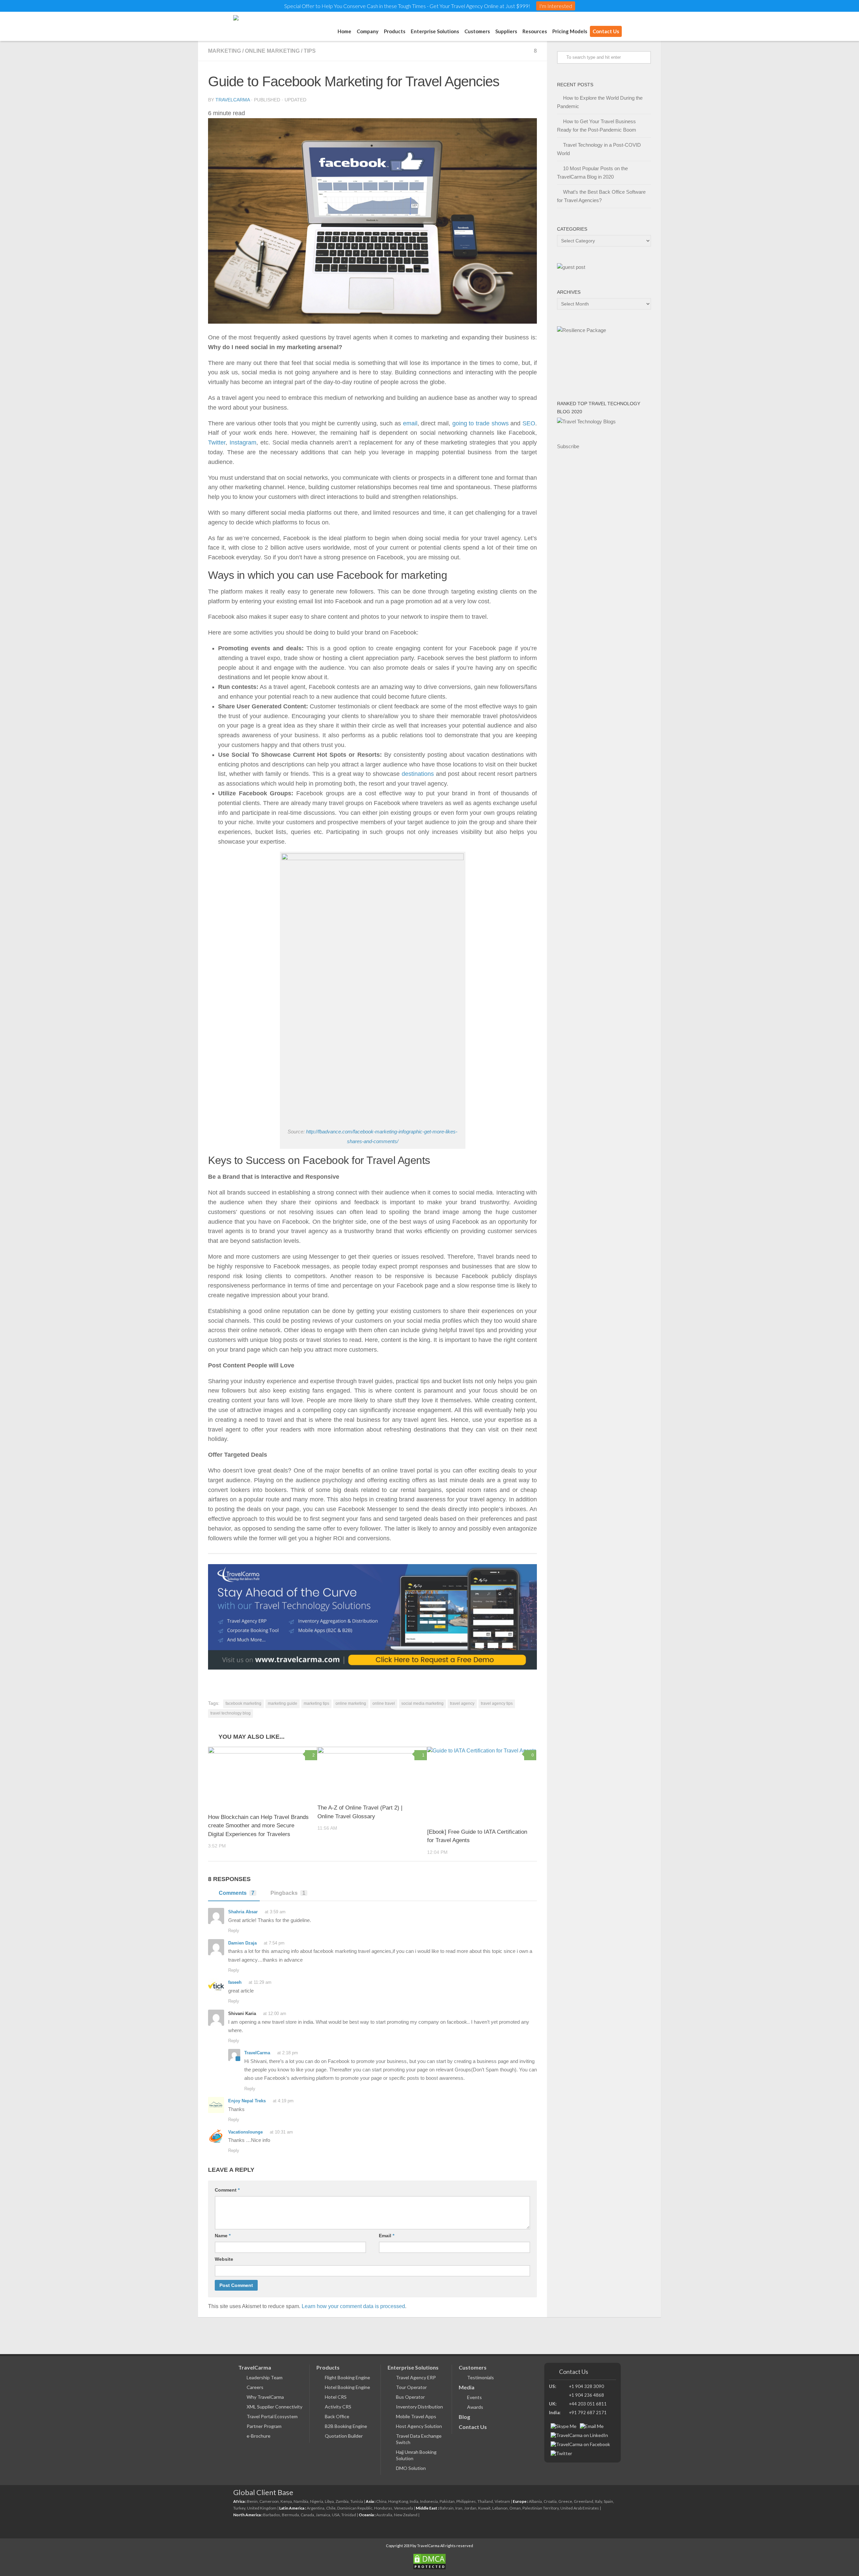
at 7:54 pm (274, 1943)
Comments (237, 1893)
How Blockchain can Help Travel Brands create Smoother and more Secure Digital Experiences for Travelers (258, 1826)
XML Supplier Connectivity (274, 2407)
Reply (234, 1931)
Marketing (224, 51)
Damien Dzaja (242, 1943)
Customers (477, 31)
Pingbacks (288, 1893)
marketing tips (316, 1703)
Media (467, 2387)
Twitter (217, 442)
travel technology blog (231, 1713)
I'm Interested (556, 6)
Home (344, 31)
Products (328, 2367)
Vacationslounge (245, 2132)
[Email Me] (592, 2426)
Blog (464, 2417)
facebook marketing (243, 1703)
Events (474, 2397)
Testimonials (481, 2377)
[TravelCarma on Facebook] (580, 2444)
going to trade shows (481, 423)
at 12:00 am (275, 2013)
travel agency (462, 1703)
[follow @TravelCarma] (561, 2453)
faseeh (235, 1982)
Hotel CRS (336, 2397)
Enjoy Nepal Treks (247, 2101)
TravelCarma (233, 100)
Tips (310, 51)
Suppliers (506, 31)
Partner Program (264, 2426)
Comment (227, 2190)
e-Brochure (259, 2436)
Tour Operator (411, 2387)
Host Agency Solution (419, 2426)
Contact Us (606, 31)
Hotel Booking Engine (347, 2387)
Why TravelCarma (265, 2397)
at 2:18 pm (288, 2053)
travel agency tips (497, 1703)
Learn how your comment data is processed (353, 2306)
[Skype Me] (564, 2426)
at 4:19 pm (283, 2101)
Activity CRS (338, 2407)
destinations (418, 774)
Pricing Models (570, 31)
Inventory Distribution (419, 2407)
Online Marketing (272, 51)
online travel (384, 1703)
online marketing (351, 1703)
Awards (475, 2407)
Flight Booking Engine (347, 2377)
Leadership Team (265, 2377)
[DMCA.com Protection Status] (429, 2563)
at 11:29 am (260, 1982)
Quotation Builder (344, 2436)
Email (387, 2236)
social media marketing (422, 1703)
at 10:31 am (281, 2132)
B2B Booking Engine (346, 2426)
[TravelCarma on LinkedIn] (579, 2435)
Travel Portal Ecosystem (272, 2416)
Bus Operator (410, 2397)
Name (223, 2236)
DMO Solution (411, 2468)
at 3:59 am (275, 1912)
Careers (255, 2387)
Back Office (337, 2416)
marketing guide (283, 1703)
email (410, 423)
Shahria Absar (243, 1912)
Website (224, 2259)
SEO (529, 423)
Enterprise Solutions (435, 31)
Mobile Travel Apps (416, 2416)
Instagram (243, 442)
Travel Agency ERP (416, 2377)
